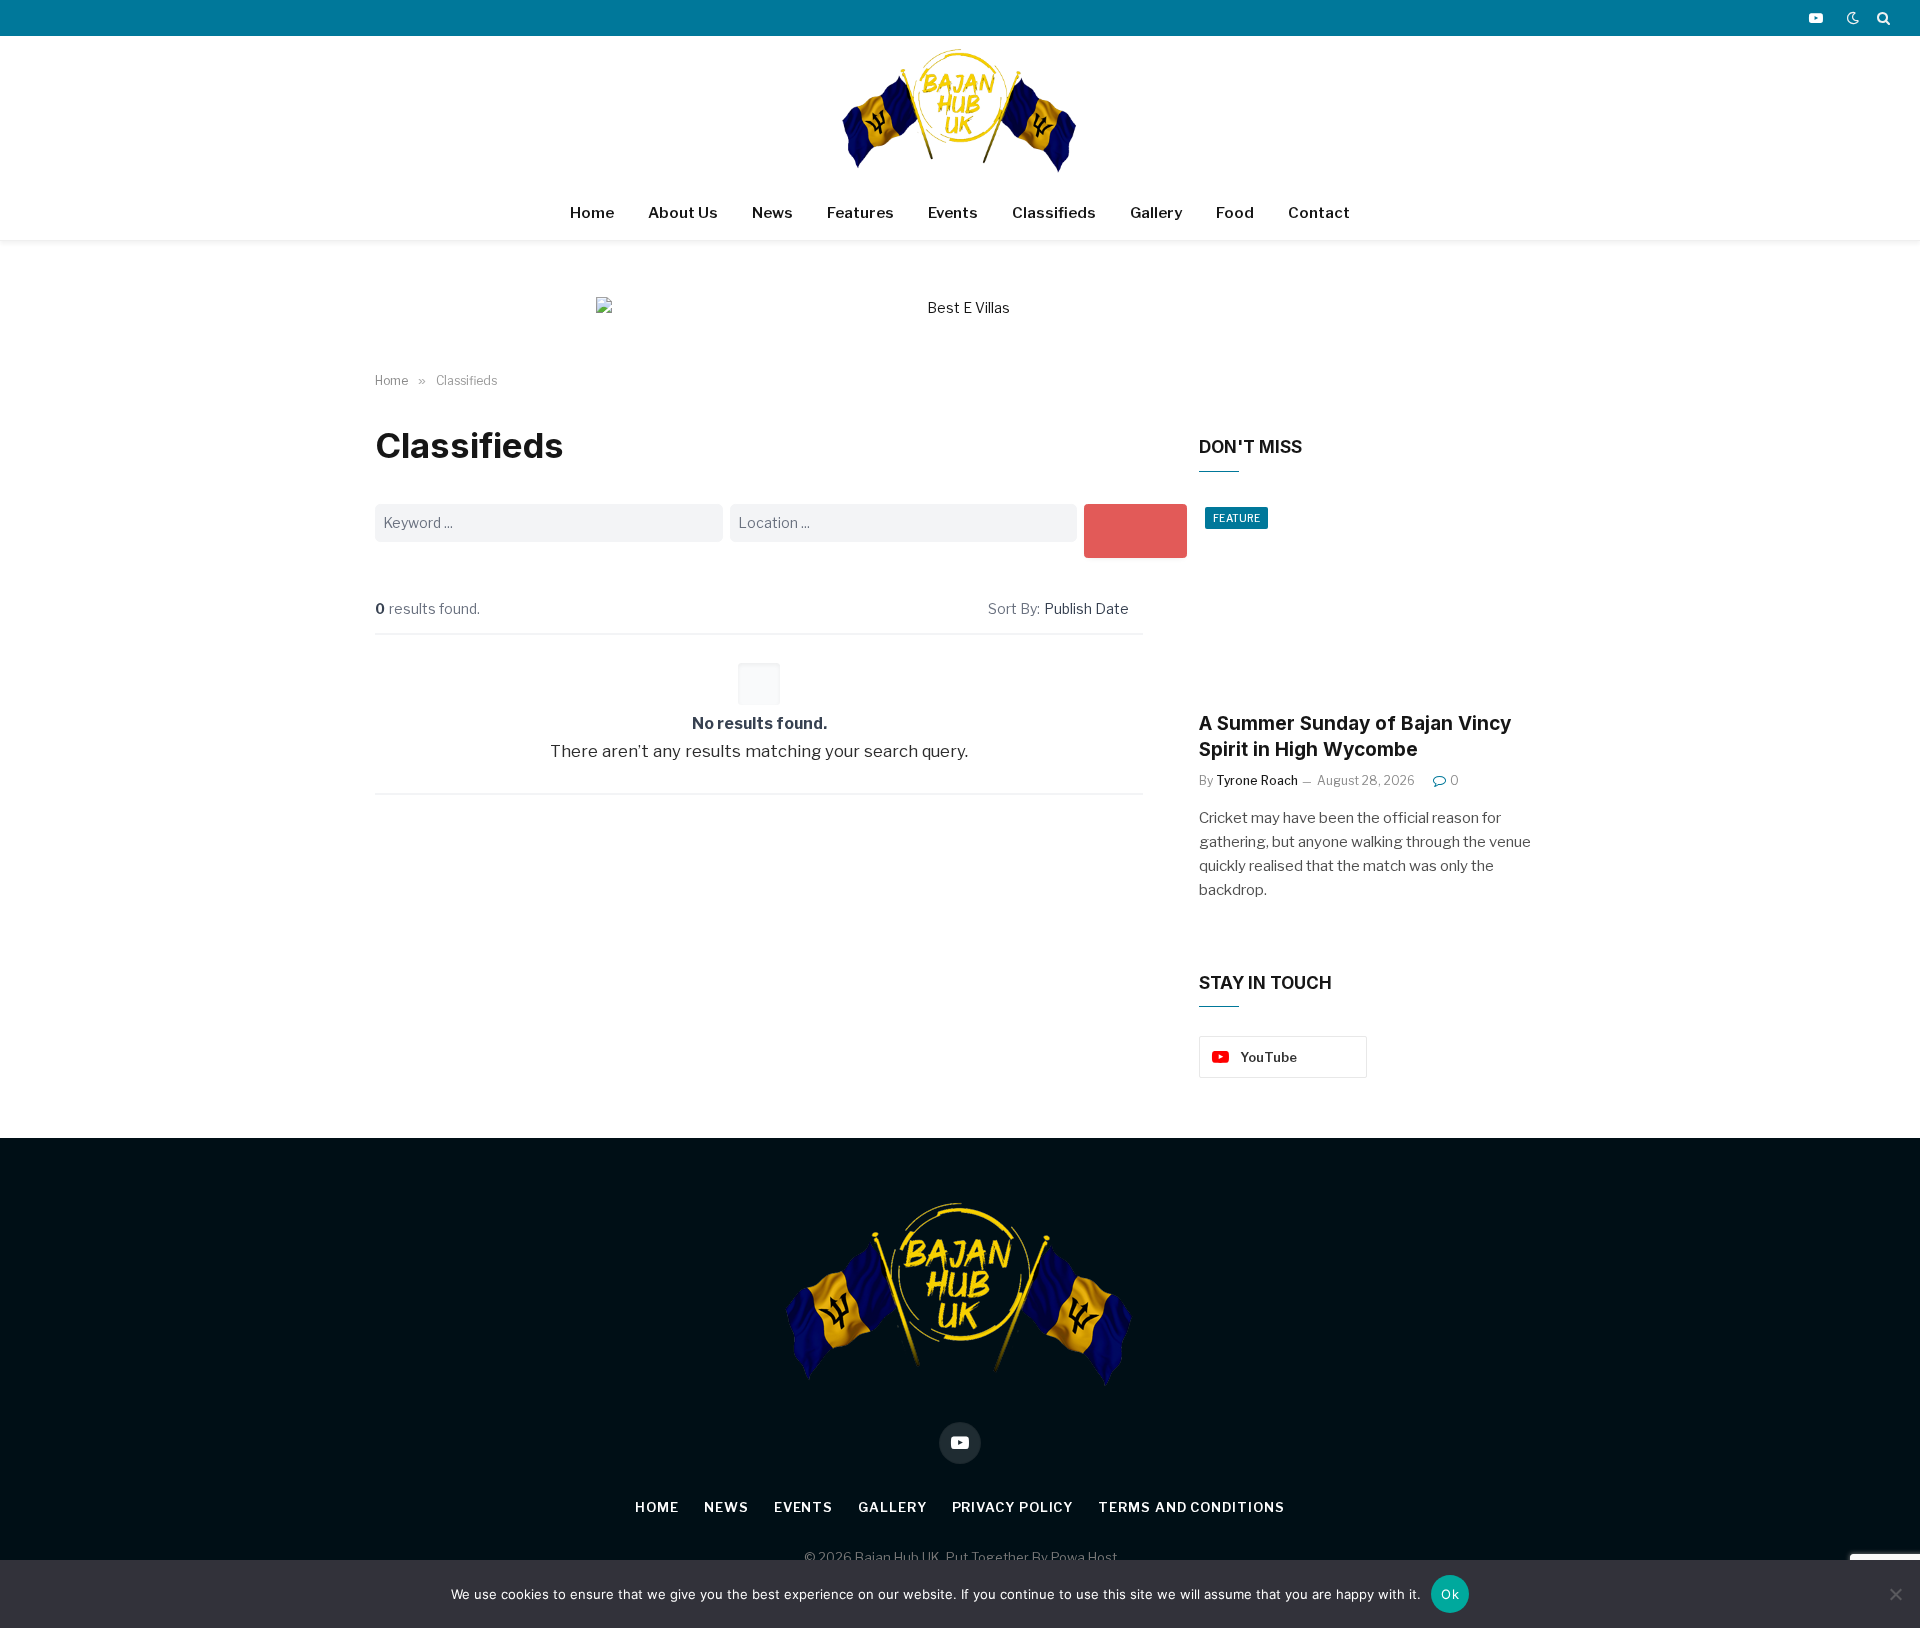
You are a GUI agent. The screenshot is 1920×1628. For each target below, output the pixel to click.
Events (953, 213)
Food (1235, 213)
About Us (683, 213)
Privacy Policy (1013, 1507)
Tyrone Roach (1257, 780)
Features (860, 213)
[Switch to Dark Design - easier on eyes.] (1853, 18)
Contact (1319, 213)
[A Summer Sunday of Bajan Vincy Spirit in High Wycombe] (1372, 598)
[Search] (1881, 18)
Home (592, 213)
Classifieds (1054, 213)
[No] (1895, 1594)
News (772, 213)
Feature (1236, 518)
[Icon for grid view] (967, 608)
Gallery (1156, 213)
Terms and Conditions (1191, 1507)
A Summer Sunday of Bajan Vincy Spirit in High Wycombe (1355, 736)
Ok (1450, 1594)
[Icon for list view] (946, 608)
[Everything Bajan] (960, 111)
